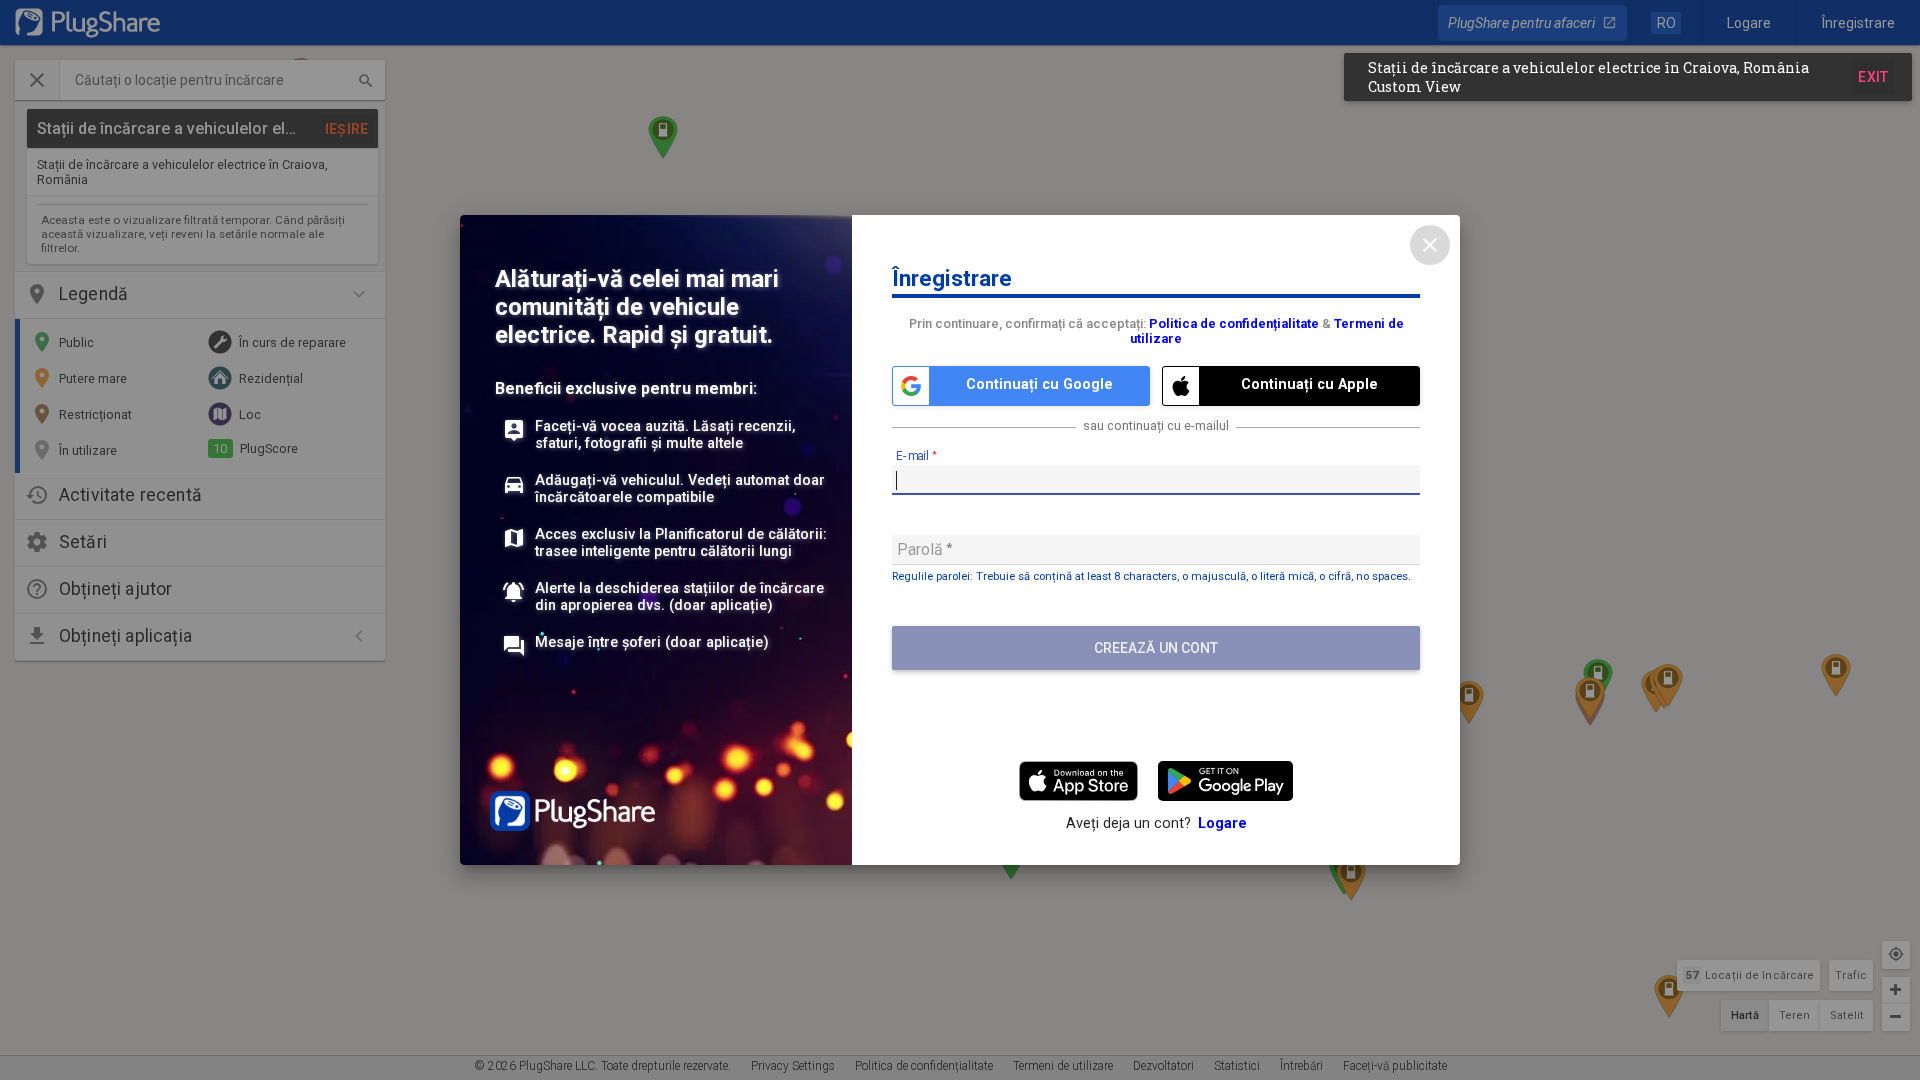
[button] (1628, 77)
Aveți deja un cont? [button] (1156, 823)
